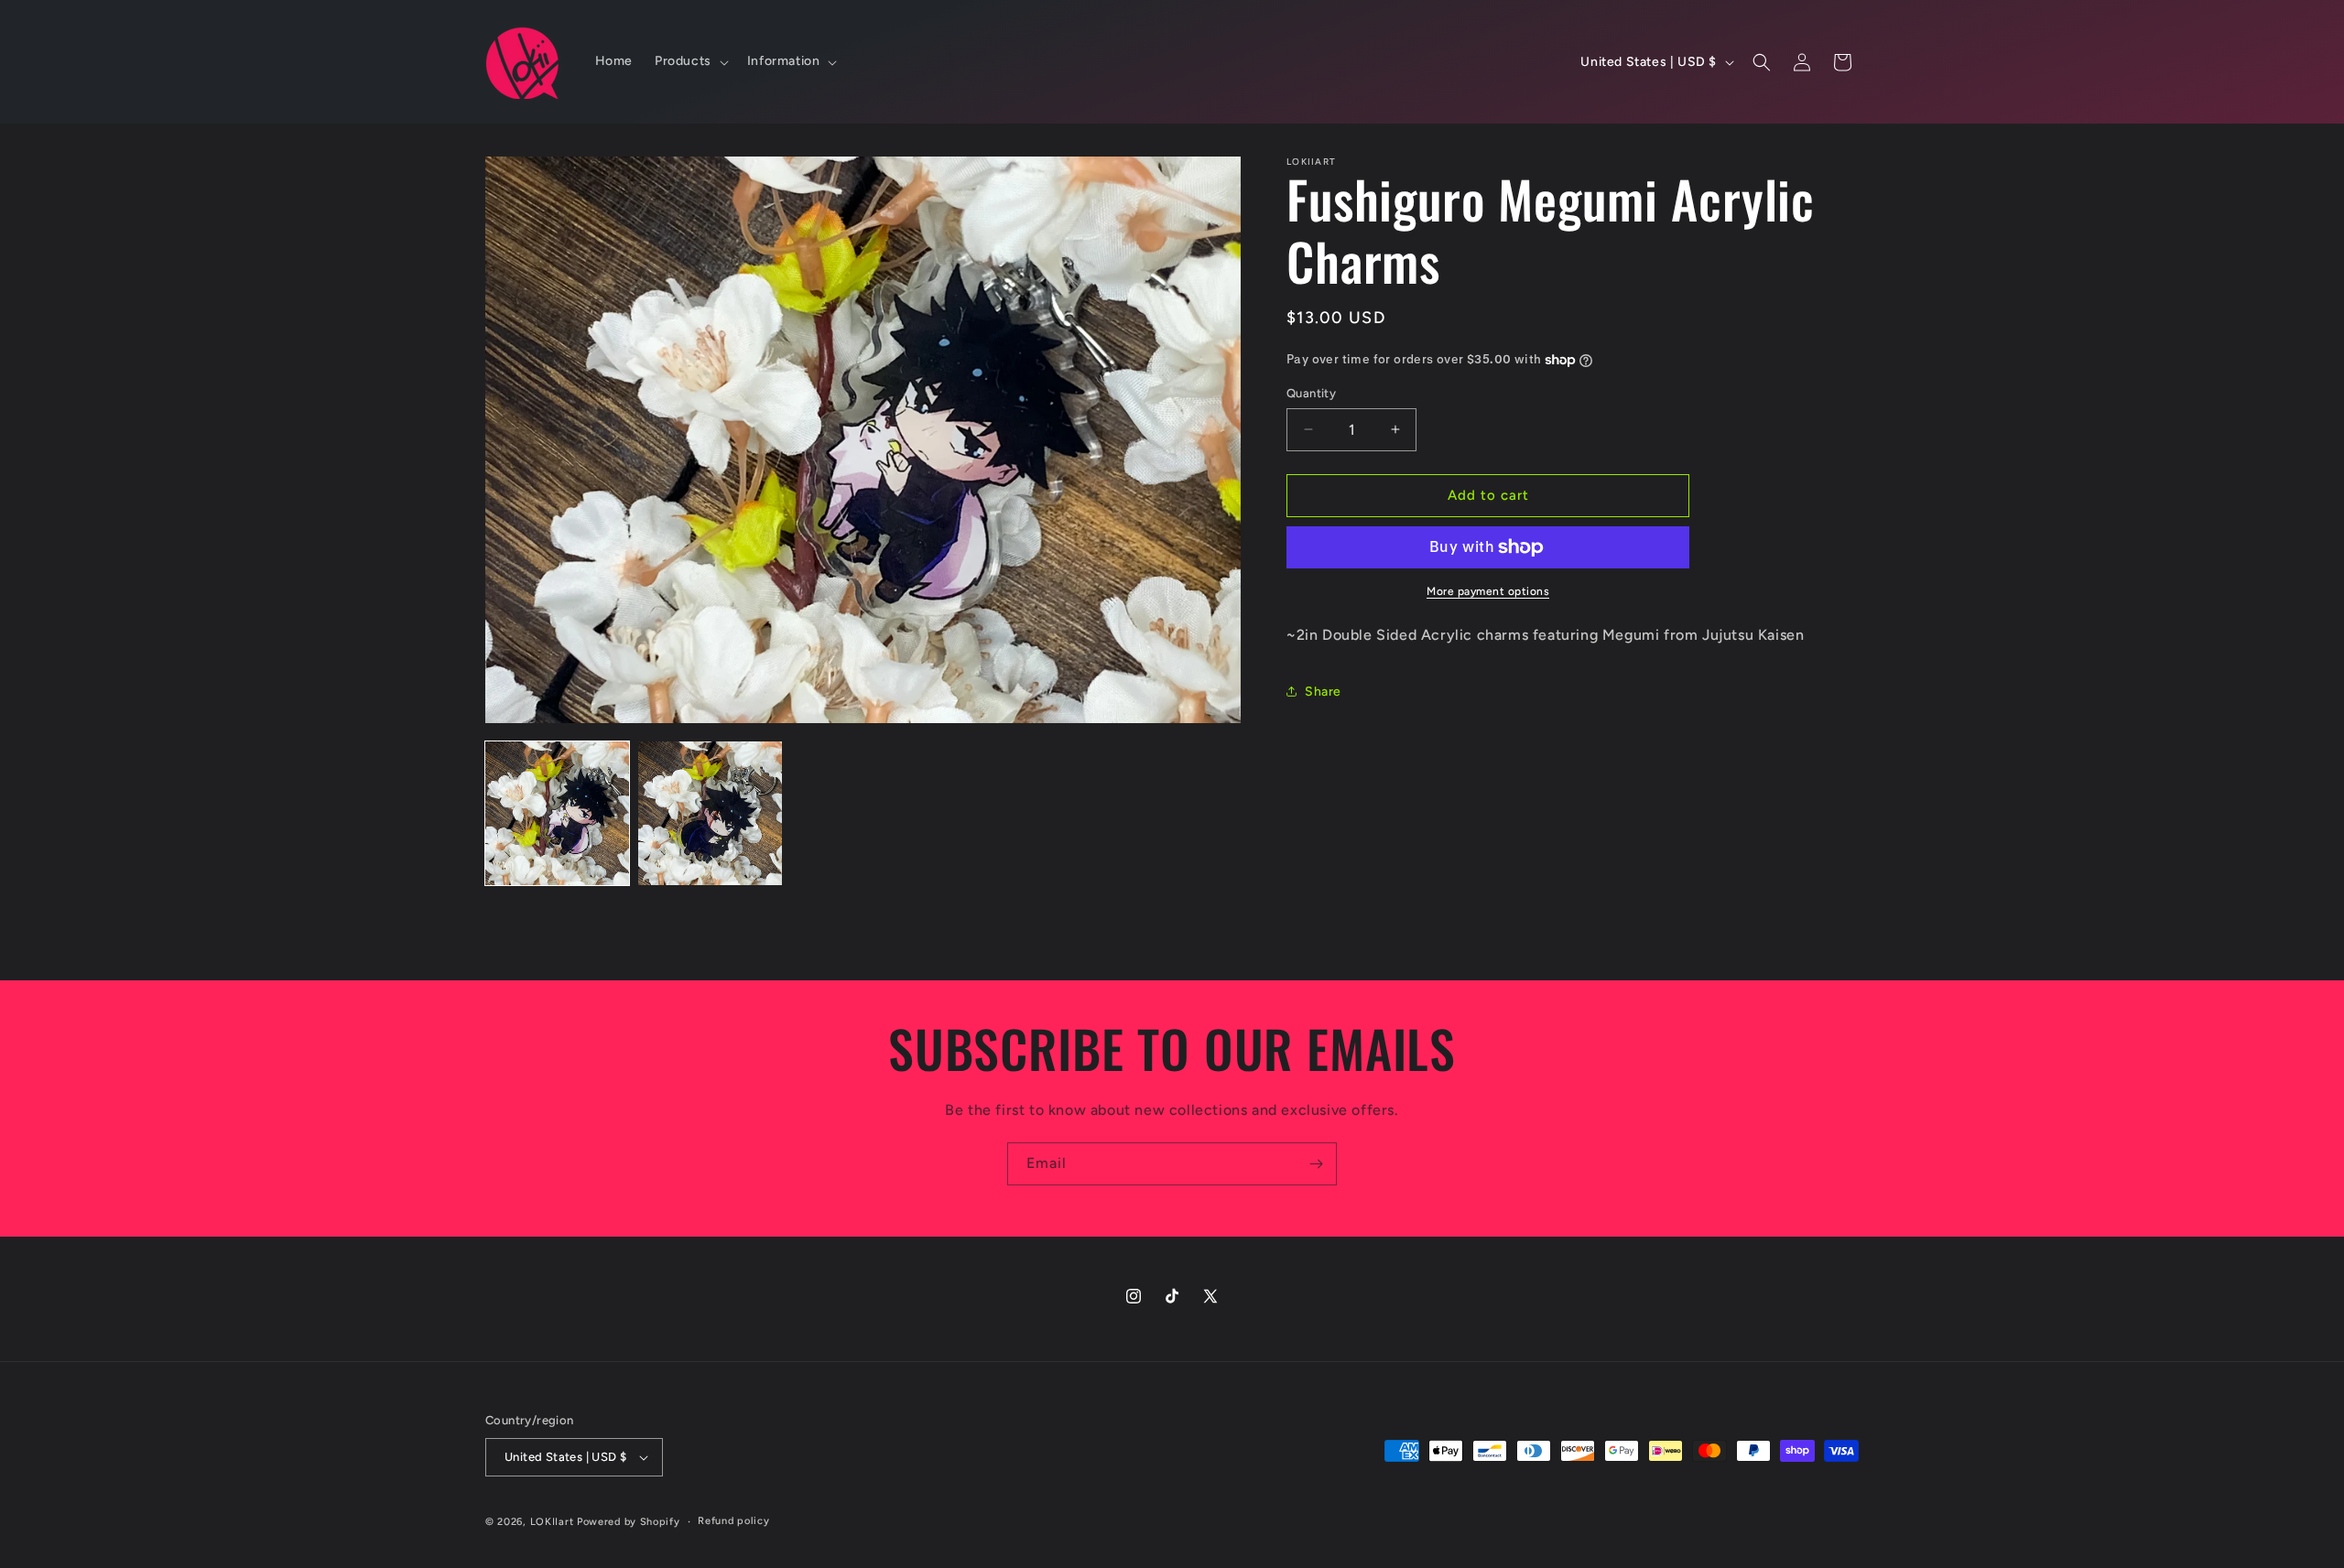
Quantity (1311, 393)
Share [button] (1323, 692)
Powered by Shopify (629, 1522)
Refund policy (733, 1521)
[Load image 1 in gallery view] (557, 813)
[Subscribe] (1316, 1164)
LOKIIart (552, 1522)
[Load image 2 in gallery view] (710, 813)
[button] (690, 61)
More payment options (1488, 591)
